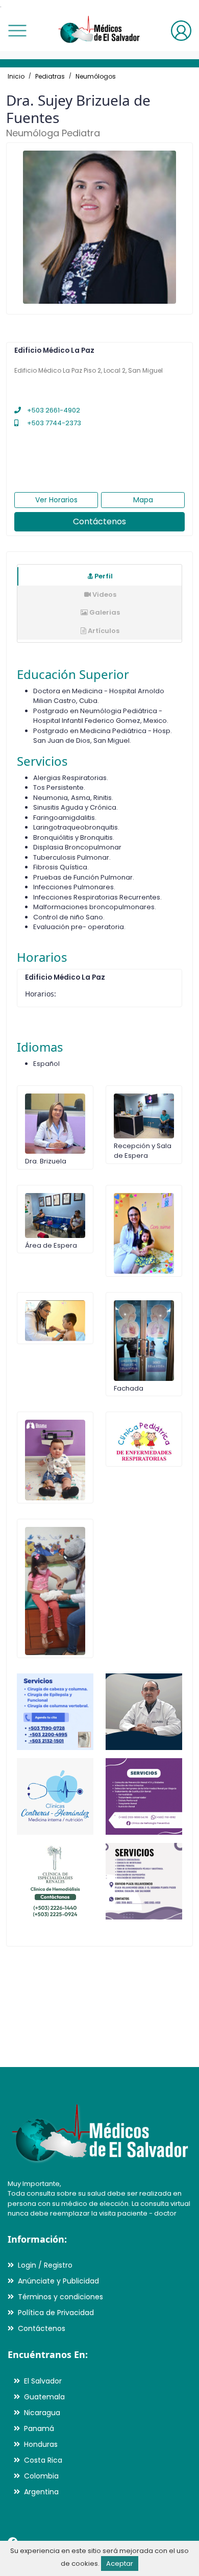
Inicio (16, 76)
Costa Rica (43, 2460)
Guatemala (44, 2397)
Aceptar (120, 2563)
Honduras (41, 2444)
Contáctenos (99, 521)
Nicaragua (42, 2413)
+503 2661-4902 (53, 410)
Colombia (41, 2476)
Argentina (41, 2492)
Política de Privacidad (56, 2313)
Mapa (143, 500)
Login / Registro (45, 2265)
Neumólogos (96, 76)
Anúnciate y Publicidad (58, 2281)
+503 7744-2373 (53, 423)
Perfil (103, 576)
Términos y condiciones (60, 2297)
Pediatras (50, 76)
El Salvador (43, 2381)
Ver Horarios (56, 500)
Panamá (39, 2428)
